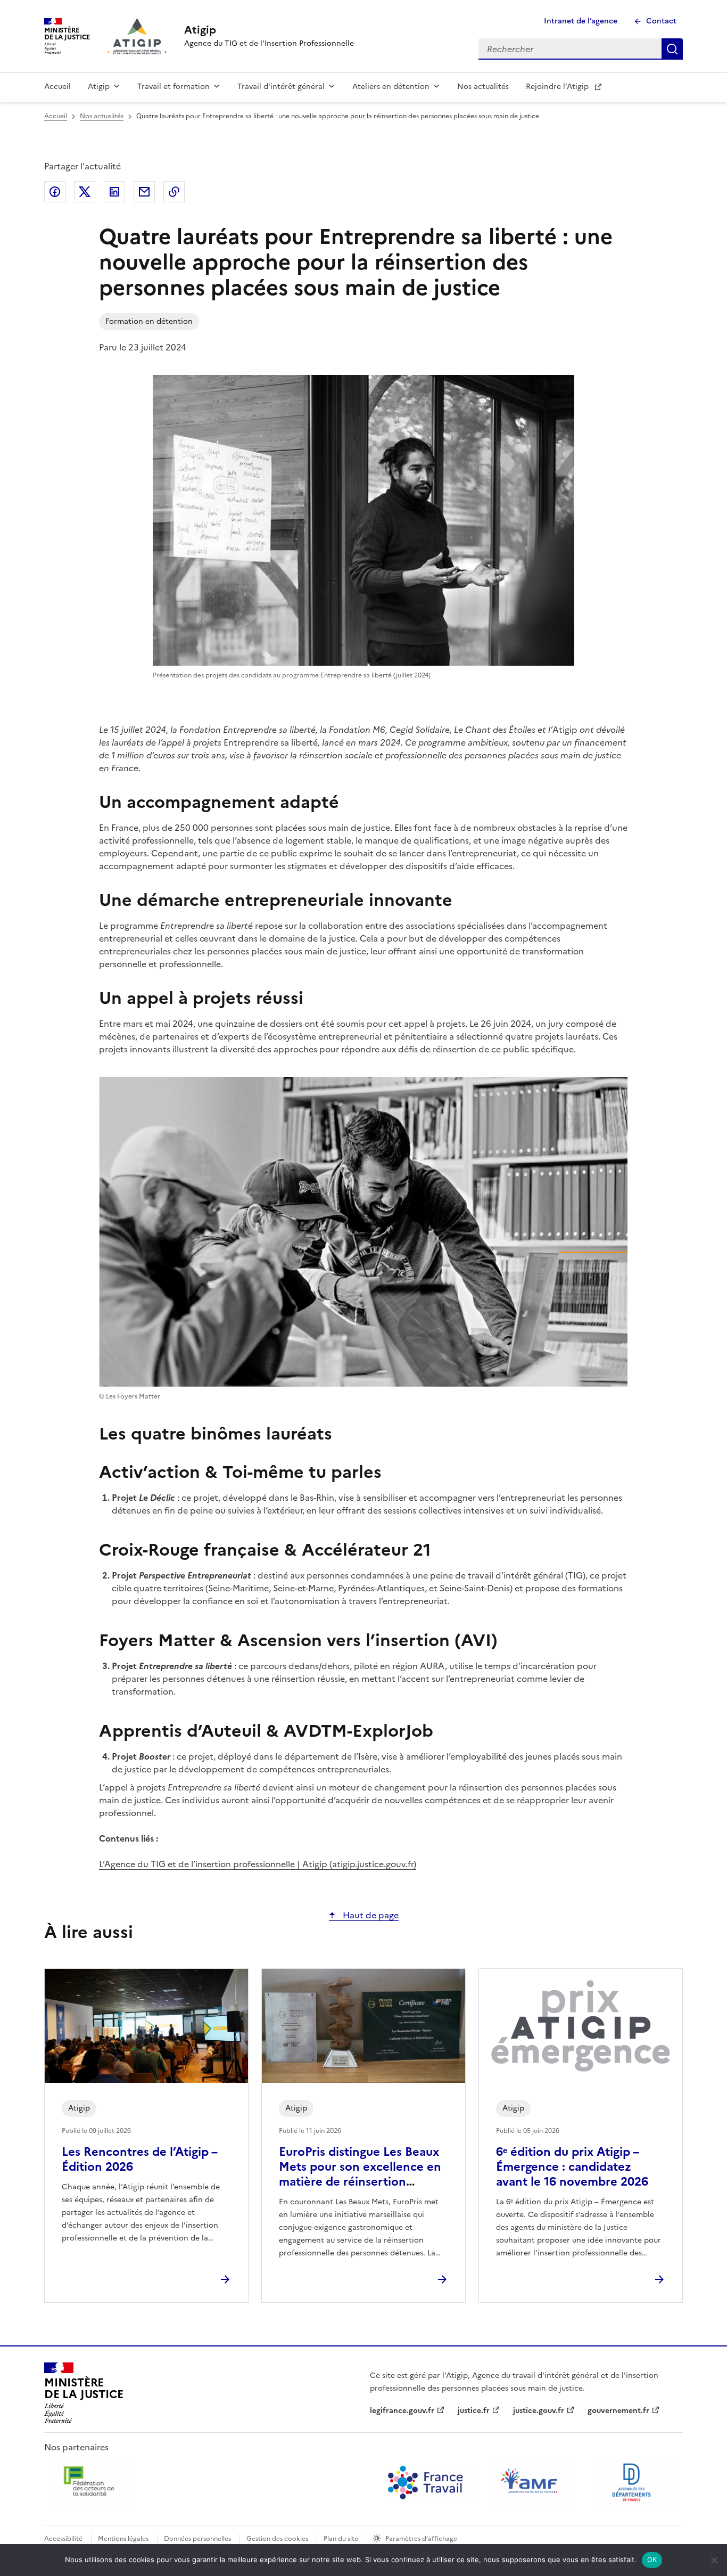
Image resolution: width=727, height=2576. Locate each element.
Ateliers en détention (391, 87)
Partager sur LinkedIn (114, 192)
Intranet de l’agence (581, 21)
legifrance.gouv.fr (402, 2411)
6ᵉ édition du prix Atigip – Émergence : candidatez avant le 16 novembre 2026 (572, 2167)
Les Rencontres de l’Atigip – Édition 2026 (139, 2159)
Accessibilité (63, 2539)
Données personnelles (197, 2539)
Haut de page (370, 1915)
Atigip (99, 87)
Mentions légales (123, 2539)
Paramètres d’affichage (421, 2539)
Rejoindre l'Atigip (557, 87)
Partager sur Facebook (55, 192)
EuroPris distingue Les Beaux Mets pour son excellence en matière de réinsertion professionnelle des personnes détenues (360, 2182)
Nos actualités (483, 87)
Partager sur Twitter (85, 192)
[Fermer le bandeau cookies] (714, 2560)
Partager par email (144, 192)
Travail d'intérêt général (281, 87)
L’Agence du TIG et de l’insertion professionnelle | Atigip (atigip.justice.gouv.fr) (258, 1864)
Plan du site (341, 2539)
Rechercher (672, 49)
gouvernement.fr (618, 2411)
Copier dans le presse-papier (174, 192)
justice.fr (474, 2411)
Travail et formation (174, 87)
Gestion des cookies (277, 2539)
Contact (661, 21)
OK (652, 2559)
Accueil (57, 87)
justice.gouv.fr (539, 2411)
